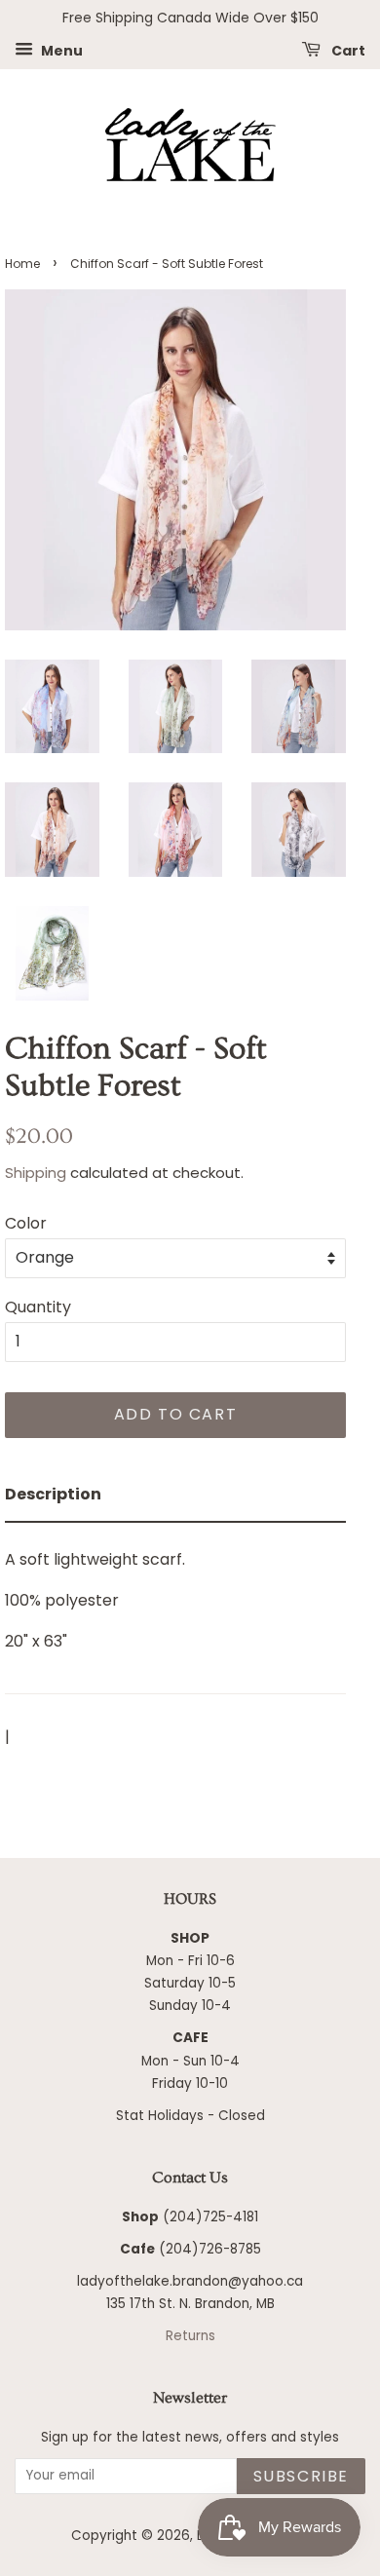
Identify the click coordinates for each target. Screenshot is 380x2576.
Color (26, 1223)
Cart (347, 50)
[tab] (175, 1495)
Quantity (38, 1307)
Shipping (36, 1173)
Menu (60, 50)
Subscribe (301, 2476)
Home (22, 264)
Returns (190, 2336)
